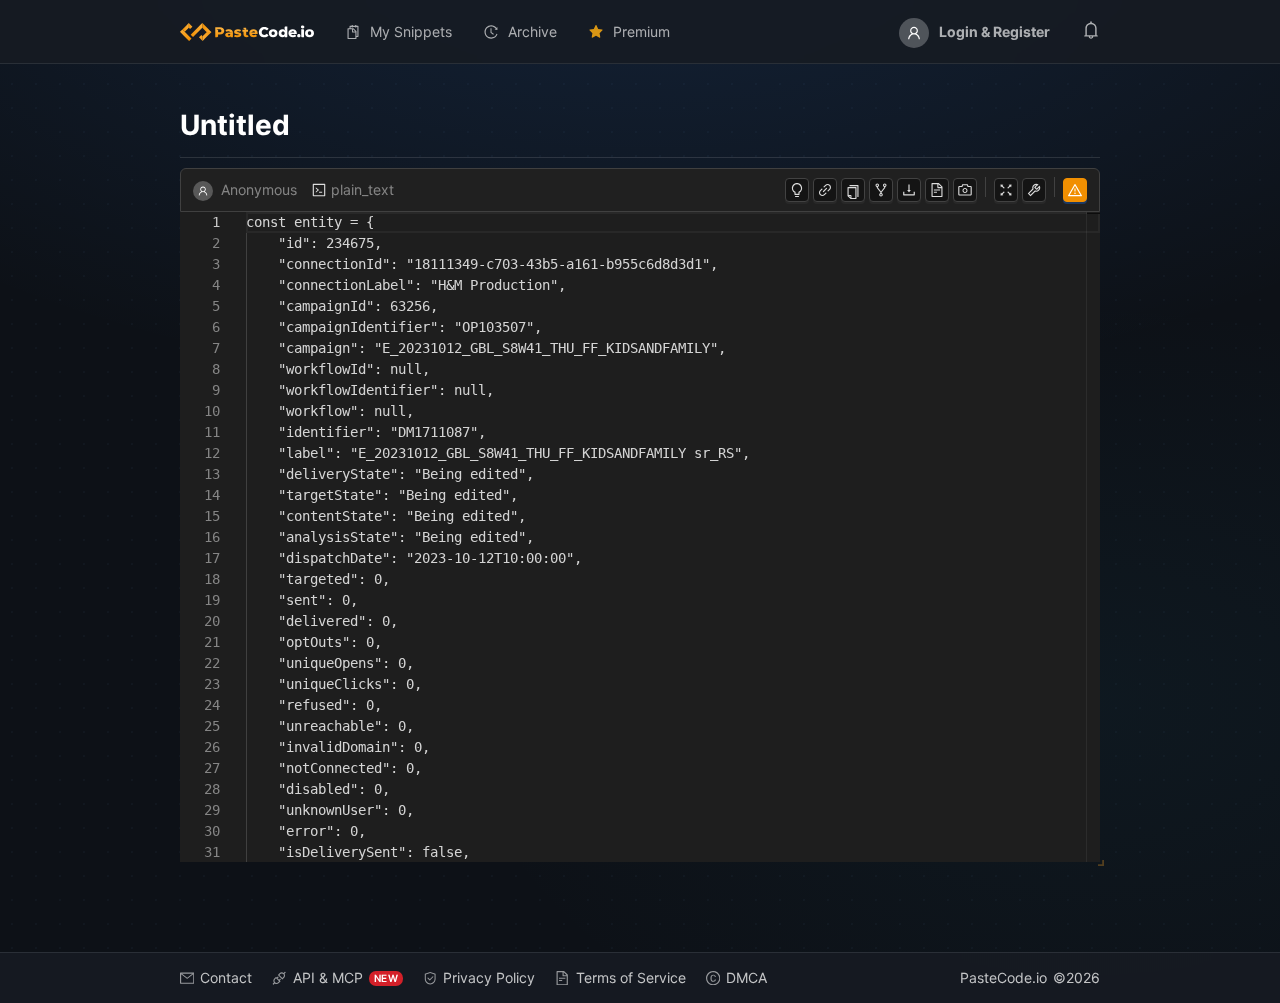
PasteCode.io (1003, 977)
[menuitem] (255, 32)
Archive (532, 31)
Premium (641, 31)
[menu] (640, 32)
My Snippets (411, 31)
